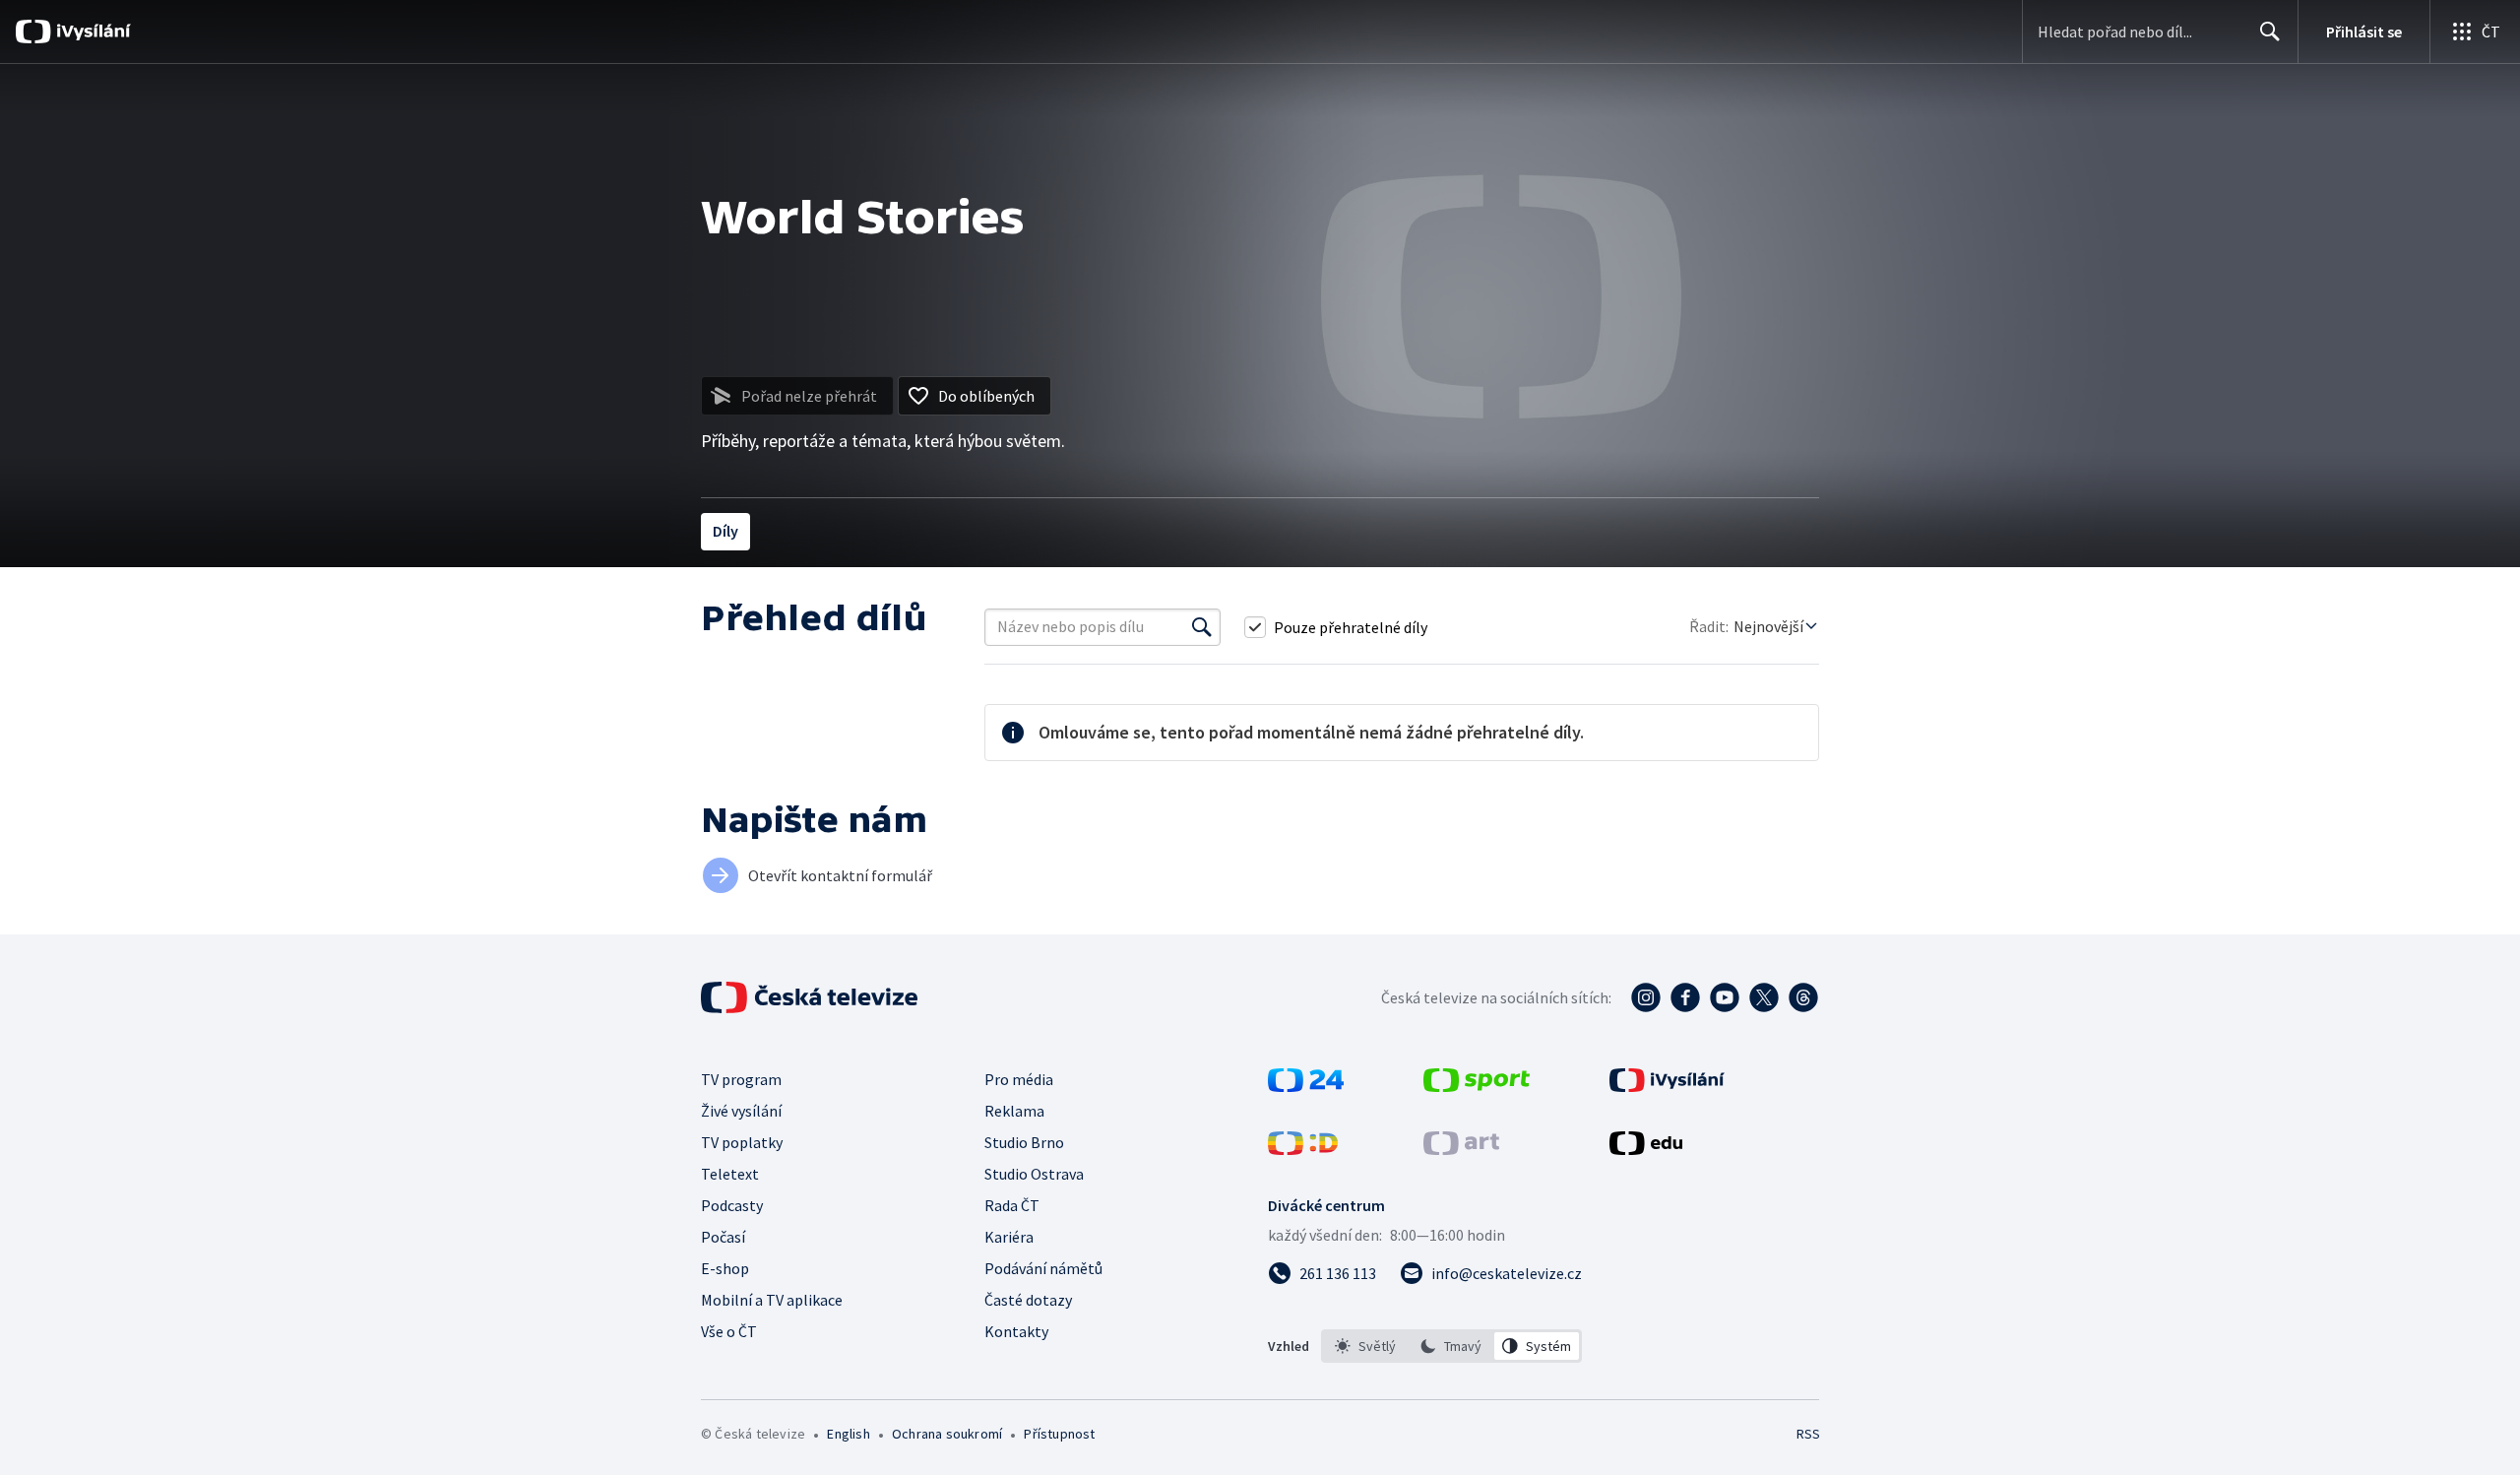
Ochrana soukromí (947, 1434)
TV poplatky (742, 1142)
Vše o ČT (729, 1331)
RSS (1808, 1434)
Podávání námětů (1043, 1268)
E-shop (725, 1268)
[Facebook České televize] (1685, 997)
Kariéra (1009, 1237)
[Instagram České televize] (1646, 997)
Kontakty (1016, 1331)
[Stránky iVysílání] (1667, 1086)
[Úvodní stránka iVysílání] (91, 32)
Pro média (1019, 1079)
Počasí (723, 1237)
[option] (1366, 1346)
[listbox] (1451, 1346)
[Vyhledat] (1202, 627)
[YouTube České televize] (1725, 997)
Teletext (730, 1174)
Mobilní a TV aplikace (772, 1300)
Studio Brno (1024, 1142)
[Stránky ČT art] (1461, 1149)
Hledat (2270, 32)
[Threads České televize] (1803, 997)
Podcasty (732, 1205)
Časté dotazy (1028, 1300)
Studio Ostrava (1034, 1174)
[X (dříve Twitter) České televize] (1764, 997)
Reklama (1014, 1111)
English (848, 1434)
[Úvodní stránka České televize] (811, 997)
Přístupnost (1059, 1434)
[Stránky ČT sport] (1477, 1086)
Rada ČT (1012, 1205)
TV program (741, 1079)
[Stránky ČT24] (1306, 1086)
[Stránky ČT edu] (1646, 1149)
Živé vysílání (741, 1111)
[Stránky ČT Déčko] (1303, 1149)
